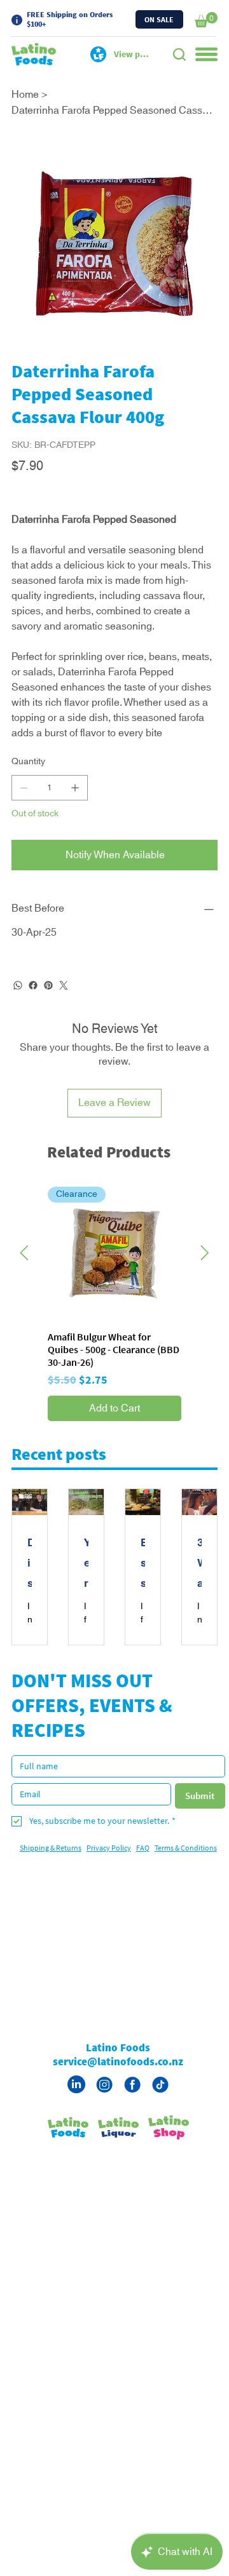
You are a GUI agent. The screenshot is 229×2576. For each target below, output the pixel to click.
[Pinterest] (48, 1016)
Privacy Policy (109, 1878)
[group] (114, 1334)
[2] (132, 2115)
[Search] (179, 55)
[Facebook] (33, 1016)
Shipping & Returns (51, 1878)
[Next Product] (205, 1283)
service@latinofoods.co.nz (118, 2092)
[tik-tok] (160, 2115)
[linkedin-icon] (76, 2115)
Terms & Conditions (186, 1878)
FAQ (143, 1878)
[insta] (104, 2115)
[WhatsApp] (18, 1016)
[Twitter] (64, 1016)
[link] (206, 20)
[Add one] (75, 818)
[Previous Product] (24, 1283)
